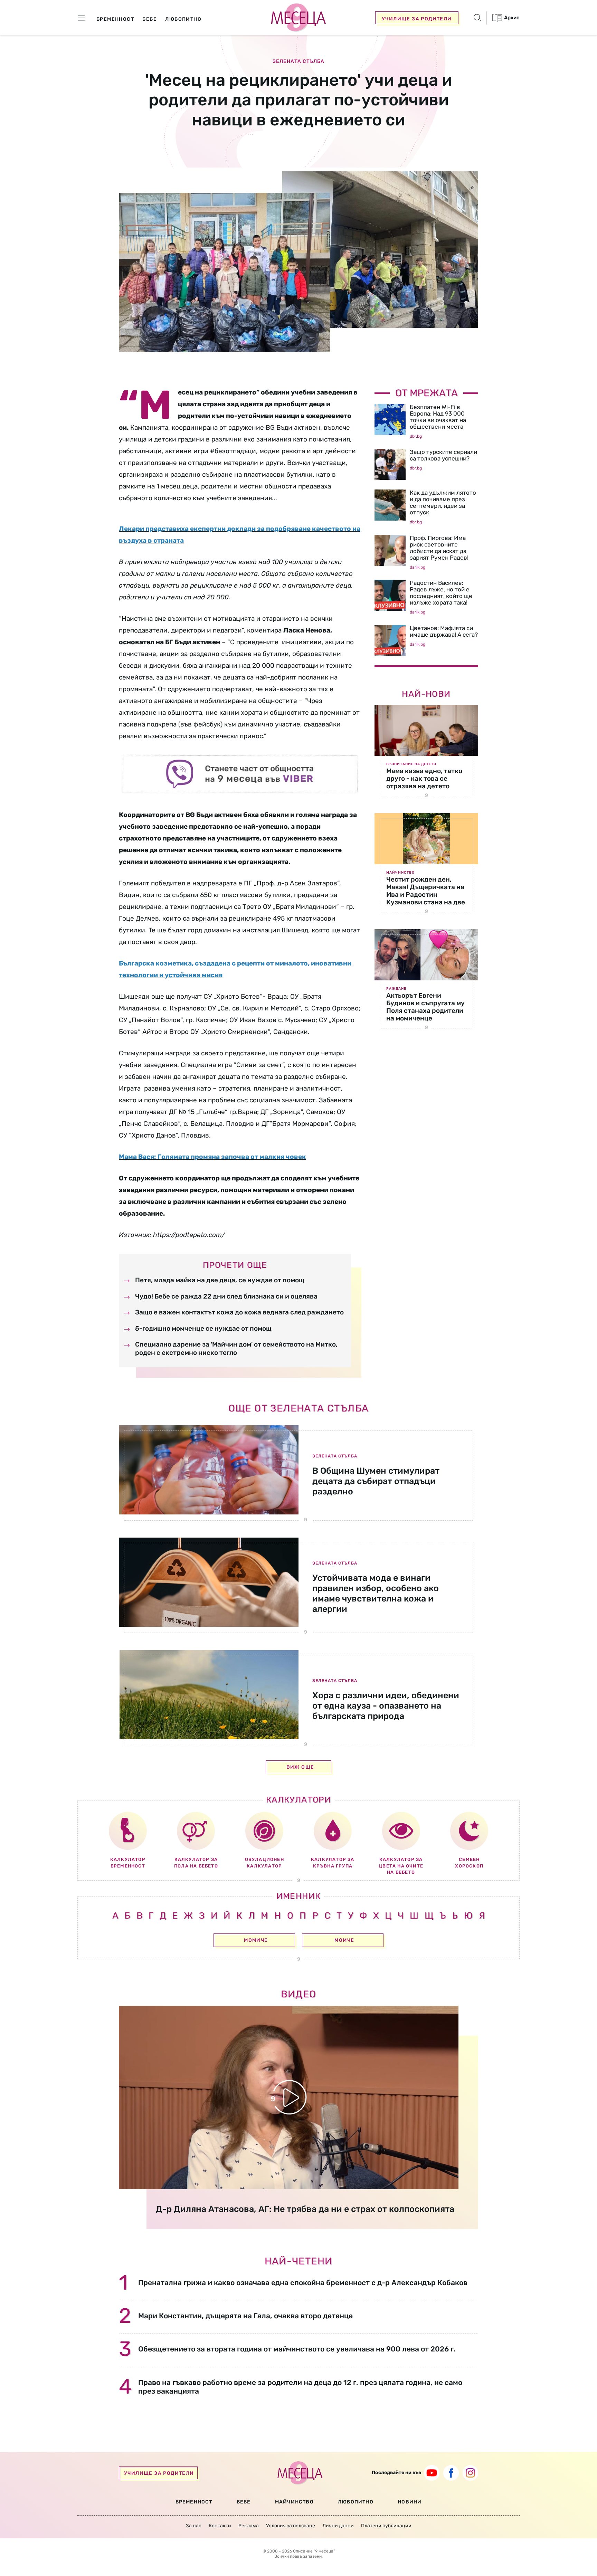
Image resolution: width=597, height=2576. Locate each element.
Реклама (249, 2526)
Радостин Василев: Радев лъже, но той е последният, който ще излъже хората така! (441, 593)
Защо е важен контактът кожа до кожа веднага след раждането (239, 1312)
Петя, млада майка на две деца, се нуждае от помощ (220, 1280)
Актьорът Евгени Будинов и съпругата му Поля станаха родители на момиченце (425, 1007)
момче (344, 1940)
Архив (511, 18)
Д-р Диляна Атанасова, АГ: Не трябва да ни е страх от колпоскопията (305, 2209)
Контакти (220, 2526)
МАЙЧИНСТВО (294, 2502)
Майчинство (400, 873)
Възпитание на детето (411, 764)
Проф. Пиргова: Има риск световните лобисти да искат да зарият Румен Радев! (439, 548)
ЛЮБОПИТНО (356, 2502)
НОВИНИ (410, 2502)
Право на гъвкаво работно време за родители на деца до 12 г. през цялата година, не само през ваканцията (300, 2387)
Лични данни (338, 2526)
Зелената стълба (298, 61)
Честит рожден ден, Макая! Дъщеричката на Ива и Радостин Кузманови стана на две (426, 891)
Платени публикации (386, 2526)
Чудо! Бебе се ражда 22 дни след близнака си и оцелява (226, 1296)
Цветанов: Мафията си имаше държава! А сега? (444, 631)
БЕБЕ (244, 2502)
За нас (194, 2526)
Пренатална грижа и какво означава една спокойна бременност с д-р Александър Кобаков (303, 2283)
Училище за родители (417, 19)
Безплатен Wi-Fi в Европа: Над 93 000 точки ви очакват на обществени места (438, 417)
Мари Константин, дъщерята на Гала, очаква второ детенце (245, 2316)
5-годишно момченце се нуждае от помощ (203, 1328)
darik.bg (418, 567)
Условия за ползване (291, 2526)
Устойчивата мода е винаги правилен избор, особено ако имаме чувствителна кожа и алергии (376, 1593)
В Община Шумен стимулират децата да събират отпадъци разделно (376, 1481)
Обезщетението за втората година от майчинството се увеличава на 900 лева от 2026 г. (297, 2349)
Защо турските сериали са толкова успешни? (443, 455)
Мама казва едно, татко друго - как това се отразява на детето (424, 778)
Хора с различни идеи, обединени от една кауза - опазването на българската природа (386, 1706)
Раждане (396, 989)
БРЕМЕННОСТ (194, 2502)
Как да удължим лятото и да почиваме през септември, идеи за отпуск (443, 502)
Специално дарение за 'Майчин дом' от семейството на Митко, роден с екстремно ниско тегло (236, 1348)
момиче (256, 1940)
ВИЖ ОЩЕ (300, 1767)
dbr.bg (416, 436)
